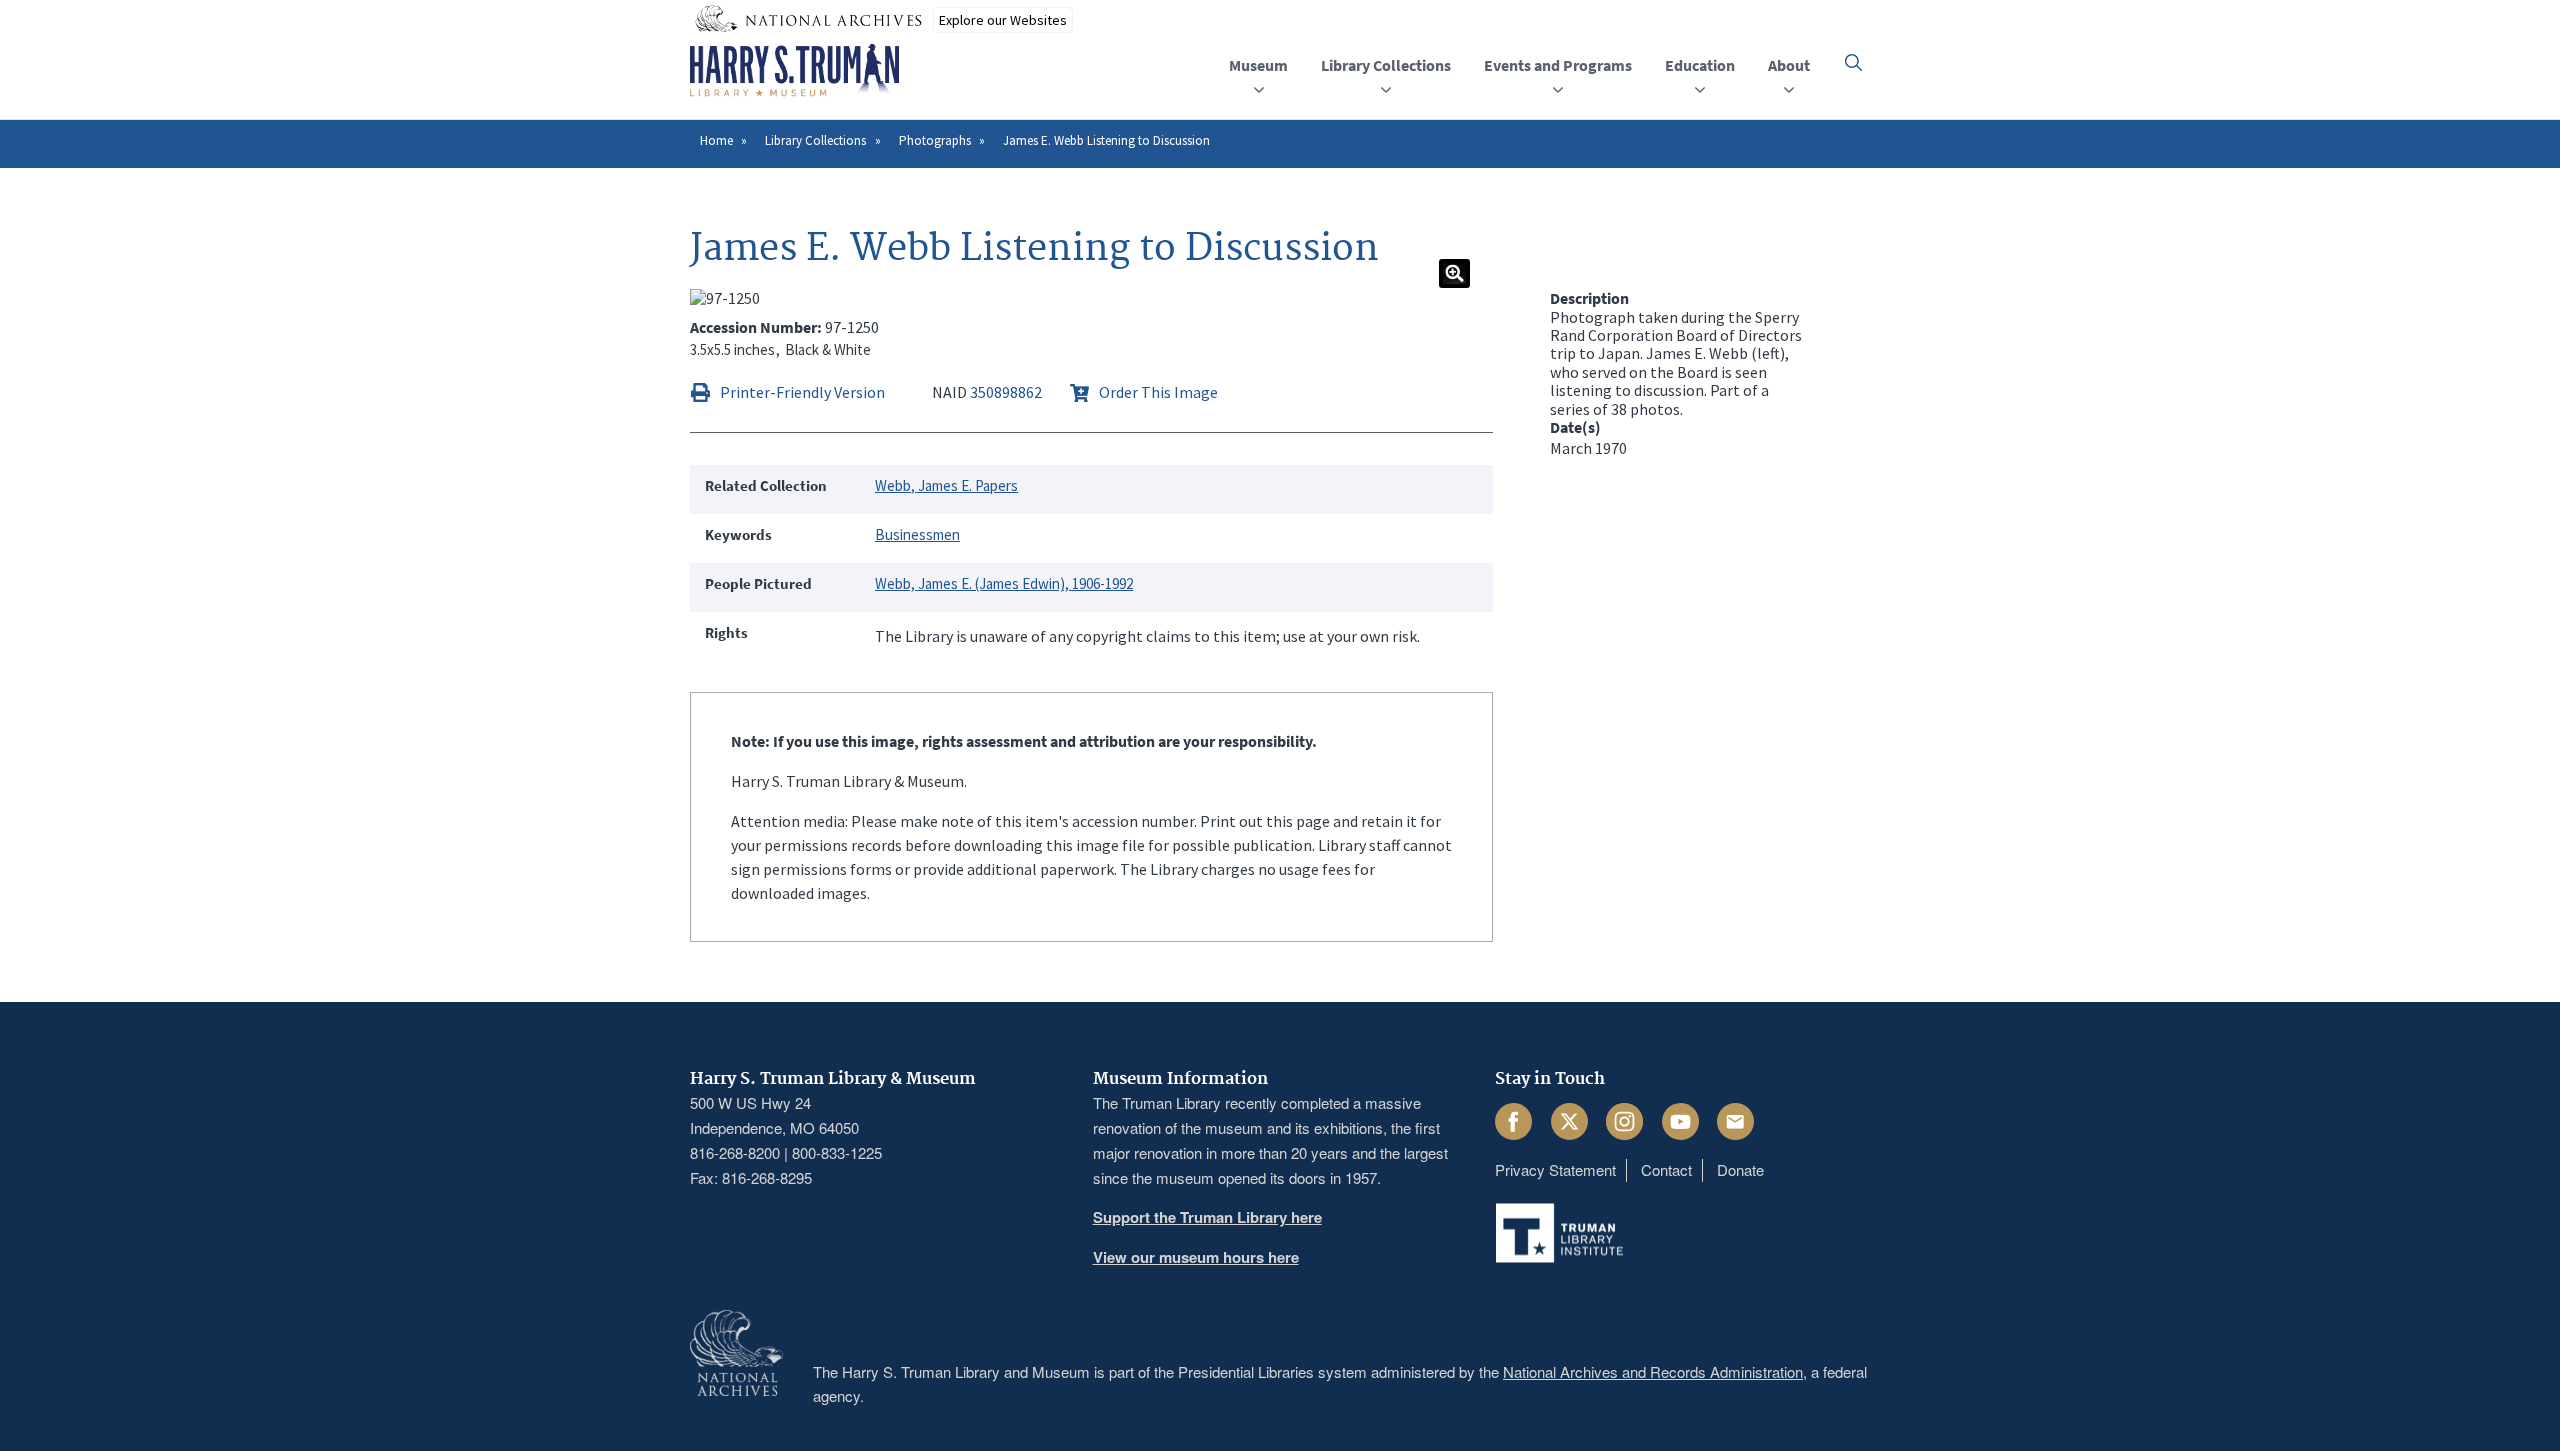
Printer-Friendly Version (802, 392)
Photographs (935, 140)
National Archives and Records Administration (1653, 1371)
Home (716, 140)
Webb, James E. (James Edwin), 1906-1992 (1004, 583)
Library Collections (815, 140)
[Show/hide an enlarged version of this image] (1454, 273)
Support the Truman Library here (1207, 1217)
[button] (1853, 62)
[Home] (794, 71)
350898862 (1006, 392)
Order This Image (1158, 392)
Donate (1740, 1169)
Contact (1666, 1169)
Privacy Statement (1555, 1169)
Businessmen (917, 534)
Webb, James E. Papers (946, 485)
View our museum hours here (1196, 1257)
